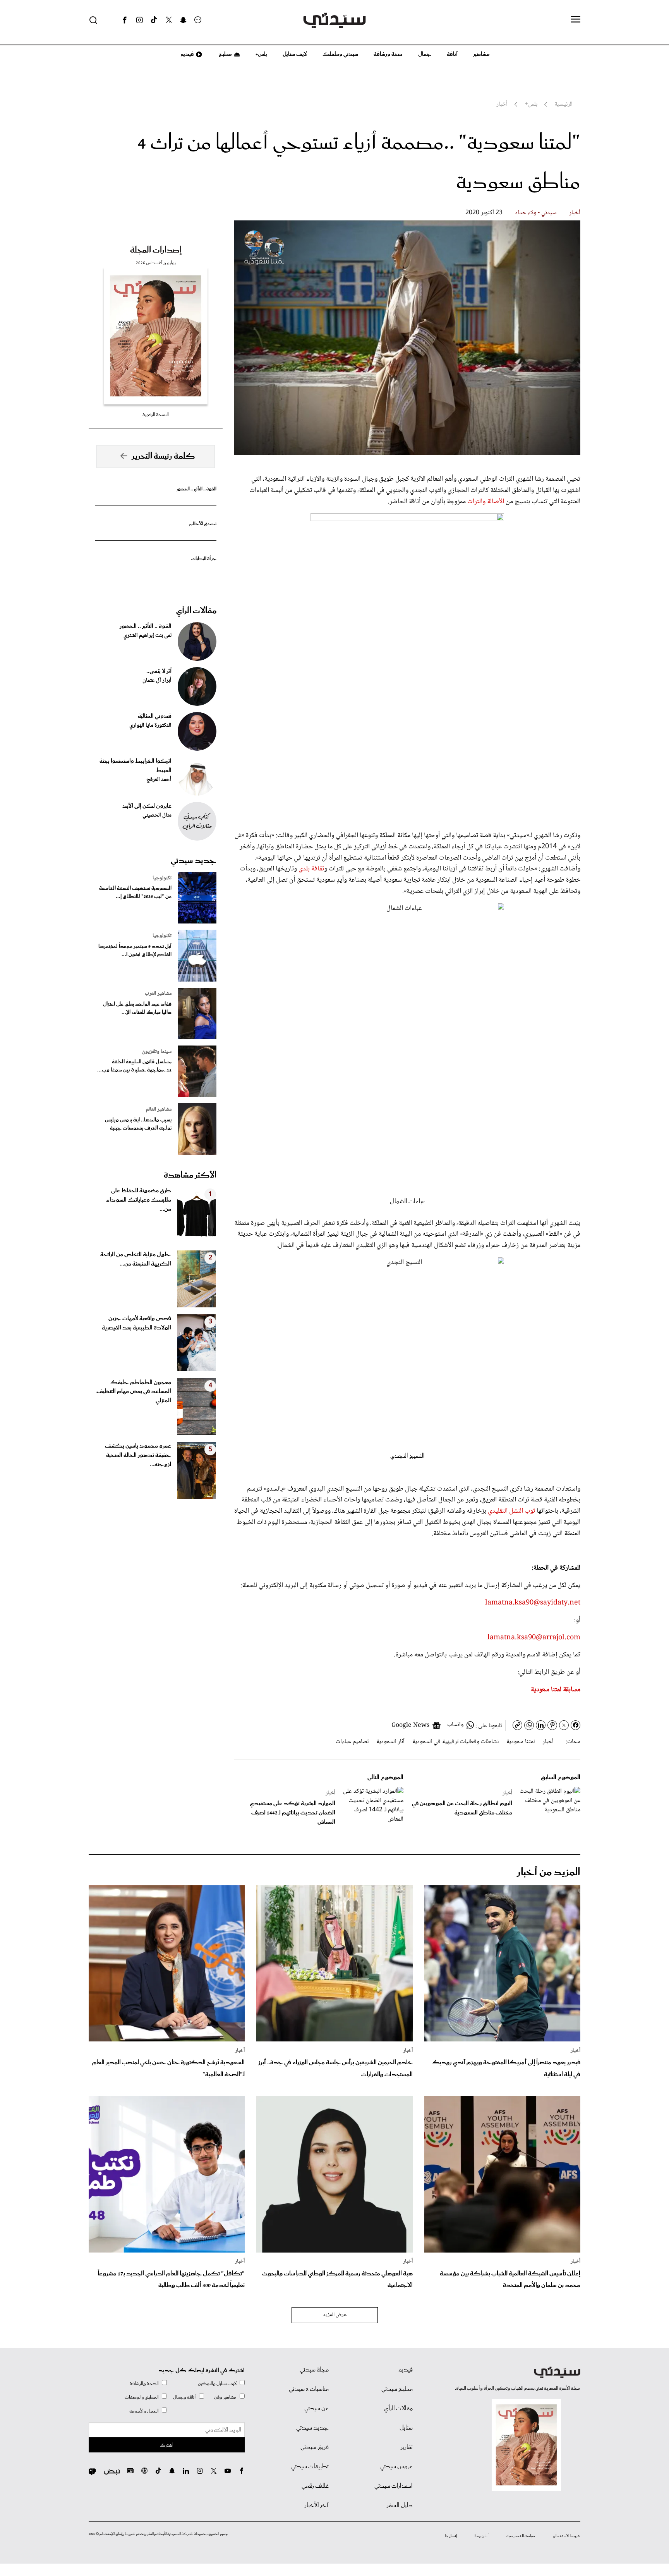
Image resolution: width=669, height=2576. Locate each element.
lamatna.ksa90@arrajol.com (534, 1638)
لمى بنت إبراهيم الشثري (148, 636)
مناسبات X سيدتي (309, 2389)
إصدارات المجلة (156, 250)
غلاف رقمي (315, 2486)
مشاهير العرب (158, 994)
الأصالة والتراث (485, 502)
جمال (425, 54)
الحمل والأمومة (144, 2411)
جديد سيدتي (194, 861)
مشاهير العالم (159, 1109)
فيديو (187, 54)
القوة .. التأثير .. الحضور (196, 489)
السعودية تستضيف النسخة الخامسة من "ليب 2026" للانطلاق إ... (135, 892)
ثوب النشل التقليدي (512, 1511)
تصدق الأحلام (203, 524)
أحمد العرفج (159, 780)
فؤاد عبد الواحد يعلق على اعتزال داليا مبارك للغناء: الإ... (137, 1008)
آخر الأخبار (317, 2505)
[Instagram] (139, 20)
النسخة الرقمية (156, 415)
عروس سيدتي (396, 2467)
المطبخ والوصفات (142, 2397)
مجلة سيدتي (314, 2370)
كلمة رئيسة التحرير (163, 456)
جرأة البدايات (204, 559)
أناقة (452, 54)
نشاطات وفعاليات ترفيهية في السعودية (455, 1742)
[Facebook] (125, 20)
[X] (169, 20)
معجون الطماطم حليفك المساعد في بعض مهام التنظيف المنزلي (134, 1392)
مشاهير (481, 54)
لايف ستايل (295, 54)
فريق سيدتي (315, 2447)
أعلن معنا (482, 2536)
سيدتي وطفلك (340, 54)
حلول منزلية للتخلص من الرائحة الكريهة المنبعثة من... (136, 1259)
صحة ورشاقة (388, 54)
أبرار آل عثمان (157, 681)
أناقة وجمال (184, 2397)
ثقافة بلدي (311, 869)
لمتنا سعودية (521, 1742)
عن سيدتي (316, 2409)
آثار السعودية (390, 1742)
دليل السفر (400, 2505)
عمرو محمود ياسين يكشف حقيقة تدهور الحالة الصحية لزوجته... (138, 1455)
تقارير (407, 2447)
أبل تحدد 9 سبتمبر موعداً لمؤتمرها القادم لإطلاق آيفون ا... (135, 951)
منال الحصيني (157, 815)
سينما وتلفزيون (157, 1052)
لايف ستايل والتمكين (217, 2384)
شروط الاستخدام (567, 2536)
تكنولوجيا (162, 878)
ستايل (406, 2428)
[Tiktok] (154, 20)
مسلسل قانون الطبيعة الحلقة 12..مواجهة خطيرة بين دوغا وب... (134, 1066)
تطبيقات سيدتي (310, 2467)
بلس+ (261, 54)
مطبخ (225, 54)
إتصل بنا (451, 2536)
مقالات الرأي (196, 611)
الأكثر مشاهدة (190, 1175)
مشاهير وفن (225, 2397)
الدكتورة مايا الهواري (150, 726)
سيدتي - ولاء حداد (536, 213)
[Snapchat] (183, 20)
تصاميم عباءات (352, 1742)
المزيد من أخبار (549, 1872)
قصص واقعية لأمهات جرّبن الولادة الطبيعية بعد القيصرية (136, 1323)
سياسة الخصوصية (521, 2536)
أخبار (575, 213)
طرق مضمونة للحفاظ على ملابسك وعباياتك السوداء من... (139, 1200)
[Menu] (576, 20)
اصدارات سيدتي (394, 2486)
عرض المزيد (335, 2315)
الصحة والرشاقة (144, 2384)
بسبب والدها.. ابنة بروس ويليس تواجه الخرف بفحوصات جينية (138, 1124)
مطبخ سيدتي (397, 2389)
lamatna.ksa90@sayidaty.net (533, 1603)
